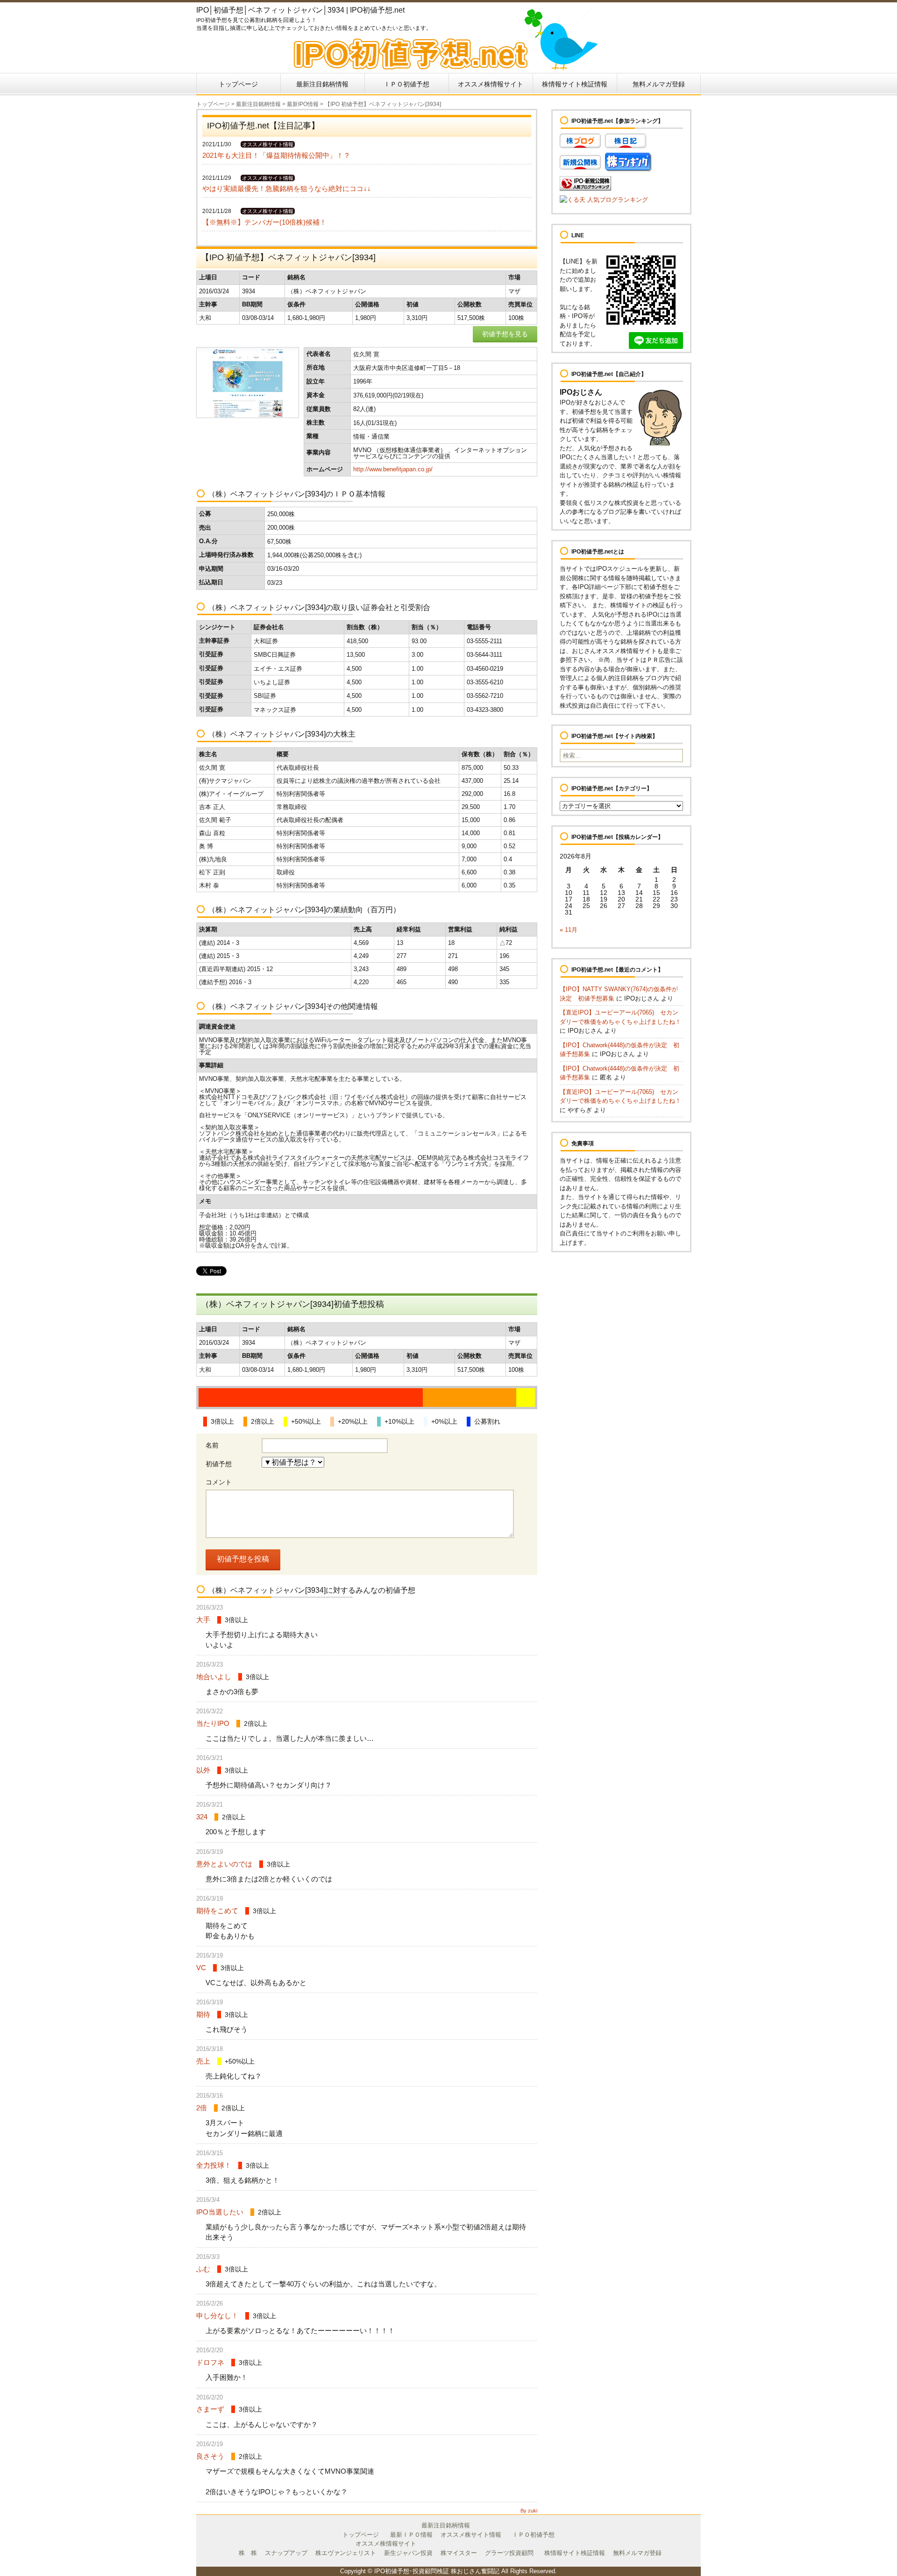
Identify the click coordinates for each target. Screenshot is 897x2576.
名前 (212, 1445)
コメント (219, 1482)
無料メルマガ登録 (659, 84)
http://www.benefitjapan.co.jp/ (393, 469)
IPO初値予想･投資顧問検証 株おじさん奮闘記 (437, 2571)
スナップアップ (286, 2553)
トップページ (238, 84)
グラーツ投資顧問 (509, 2553)
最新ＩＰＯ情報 (411, 2535)
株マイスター (459, 2553)
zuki (533, 2511)
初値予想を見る (505, 334)
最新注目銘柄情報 (322, 84)
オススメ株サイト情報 (471, 2535)
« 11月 (569, 930)
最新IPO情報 (303, 104)
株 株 (248, 2553)
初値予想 (219, 1464)
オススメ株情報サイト (491, 84)
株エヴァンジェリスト (346, 2553)
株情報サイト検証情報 (575, 84)
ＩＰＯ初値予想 (406, 84)
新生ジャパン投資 (408, 2553)
